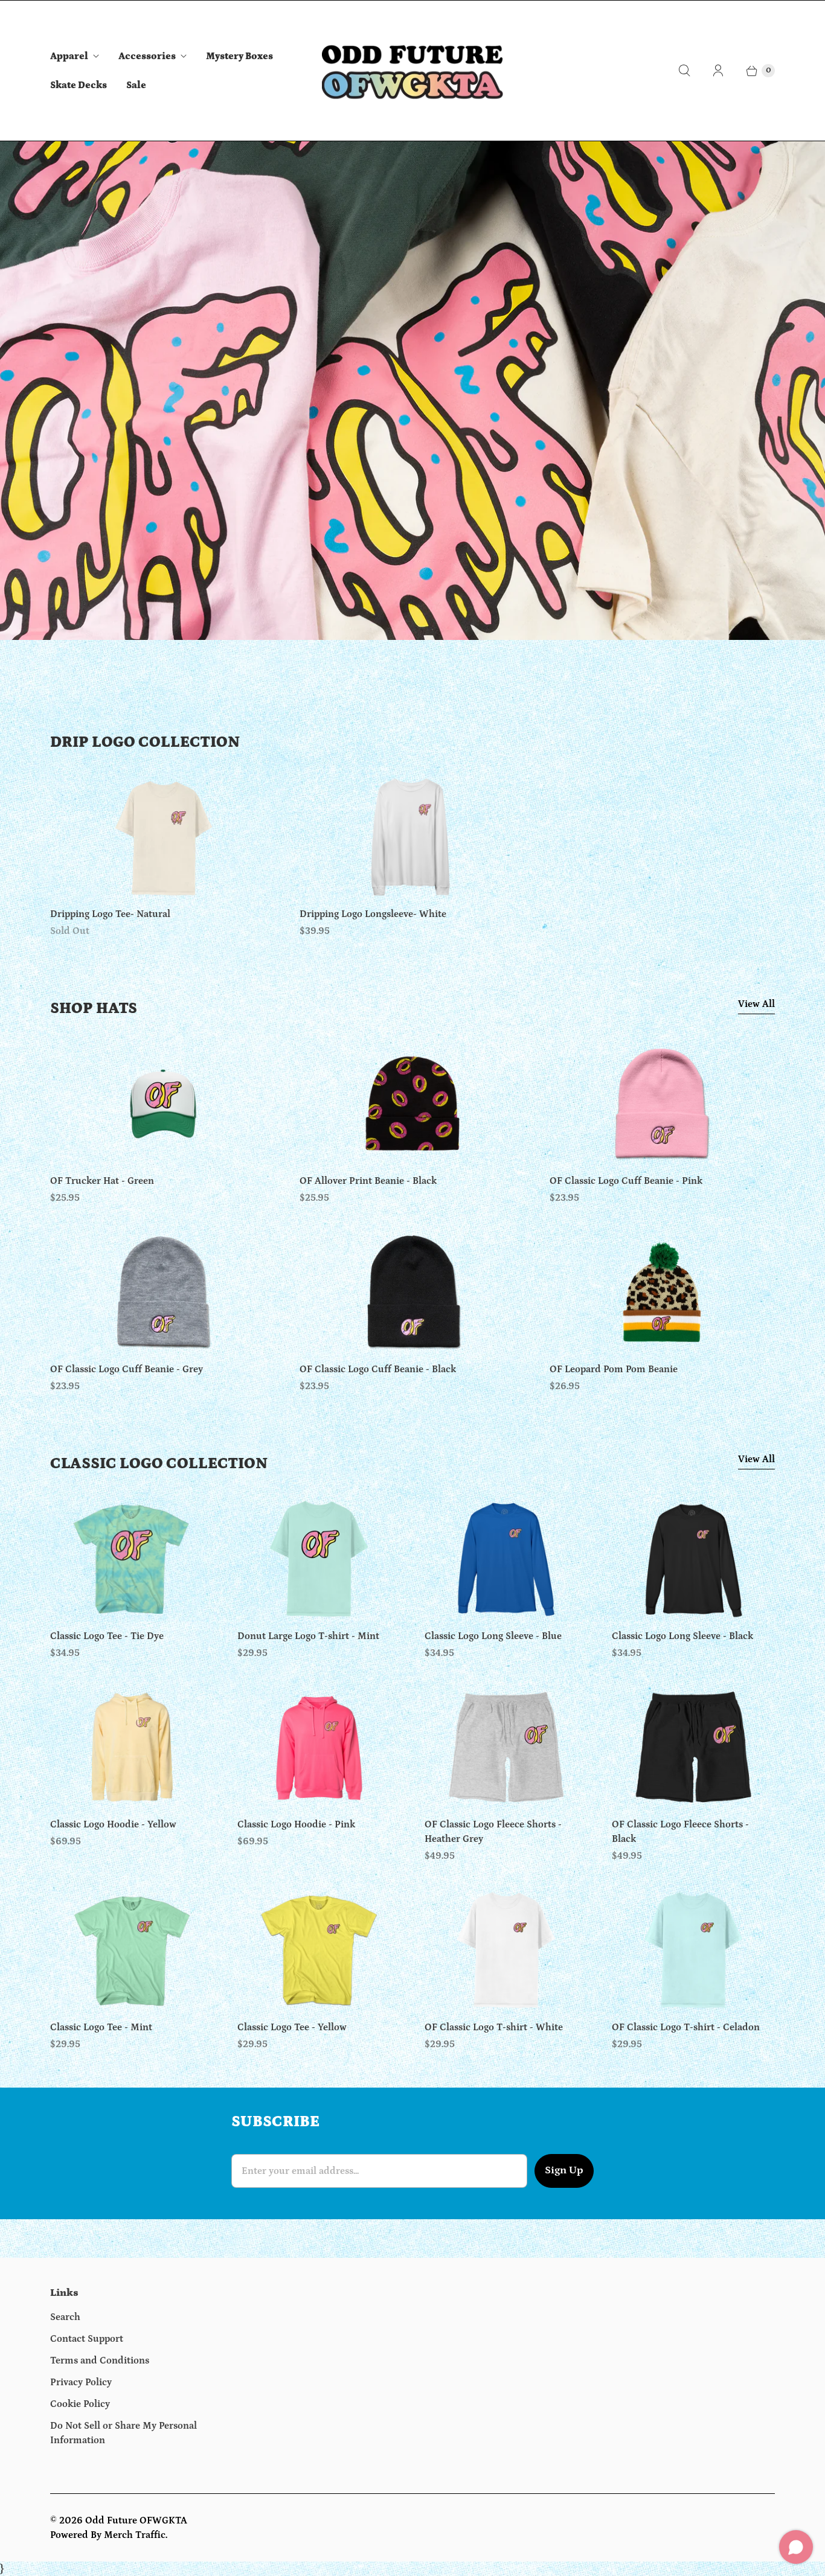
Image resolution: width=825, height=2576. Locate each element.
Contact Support (87, 2339)
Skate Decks (79, 85)
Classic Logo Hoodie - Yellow (113, 1824)
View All (756, 1004)
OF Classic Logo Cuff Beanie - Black (378, 1369)
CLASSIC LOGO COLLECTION (159, 1464)
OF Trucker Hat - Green (102, 1181)
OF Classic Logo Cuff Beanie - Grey (127, 1369)
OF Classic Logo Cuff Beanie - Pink (626, 1181)
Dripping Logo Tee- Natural (110, 914)
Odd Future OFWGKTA (136, 2520)
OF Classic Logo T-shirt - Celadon (686, 2027)
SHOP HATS (94, 1008)
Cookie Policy (80, 2404)
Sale (136, 85)
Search (65, 2317)
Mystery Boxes (239, 56)
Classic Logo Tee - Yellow (292, 2027)
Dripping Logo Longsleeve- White (373, 914)
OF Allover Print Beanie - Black (368, 1181)
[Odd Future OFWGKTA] (412, 71)
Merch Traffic (135, 2535)
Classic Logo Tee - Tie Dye (107, 1636)
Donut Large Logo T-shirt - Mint (308, 1636)
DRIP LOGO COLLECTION (145, 742)
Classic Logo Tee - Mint (101, 2027)
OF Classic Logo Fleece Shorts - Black (680, 1832)
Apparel (69, 56)
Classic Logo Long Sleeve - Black (682, 1636)
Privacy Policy (81, 2382)
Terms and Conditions (100, 2360)
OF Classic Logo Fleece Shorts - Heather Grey (493, 1832)
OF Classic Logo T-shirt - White (494, 2027)
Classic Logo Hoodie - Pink (296, 1824)
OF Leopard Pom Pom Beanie (614, 1369)
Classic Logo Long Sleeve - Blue (493, 1636)
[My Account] (718, 71)
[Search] (684, 71)
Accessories (147, 56)
